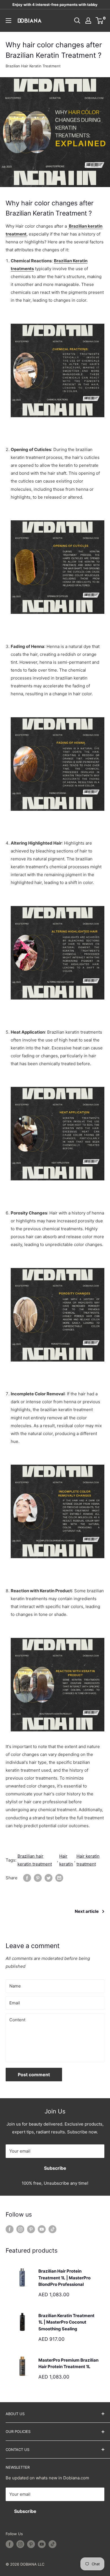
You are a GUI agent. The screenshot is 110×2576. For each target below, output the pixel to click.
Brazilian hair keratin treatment (35, 1860)
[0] (100, 21)
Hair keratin (66, 1860)
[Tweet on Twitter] (49, 1878)
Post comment (34, 2075)
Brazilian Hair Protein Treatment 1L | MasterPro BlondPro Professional (64, 2278)
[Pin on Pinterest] (38, 1878)
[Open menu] (8, 21)
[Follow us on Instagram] (20, 2229)
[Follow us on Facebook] (10, 2229)
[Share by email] (59, 1878)
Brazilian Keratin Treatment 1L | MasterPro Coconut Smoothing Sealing (66, 2322)
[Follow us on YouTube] (42, 2229)
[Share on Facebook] (27, 1878)
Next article (87, 1911)
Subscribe (55, 2168)
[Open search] (77, 21)
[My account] (88, 21)
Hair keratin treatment (88, 1860)
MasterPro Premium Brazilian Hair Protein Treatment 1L (68, 2363)
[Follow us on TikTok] (52, 2229)
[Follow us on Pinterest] (31, 2229)
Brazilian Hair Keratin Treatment (33, 66)
